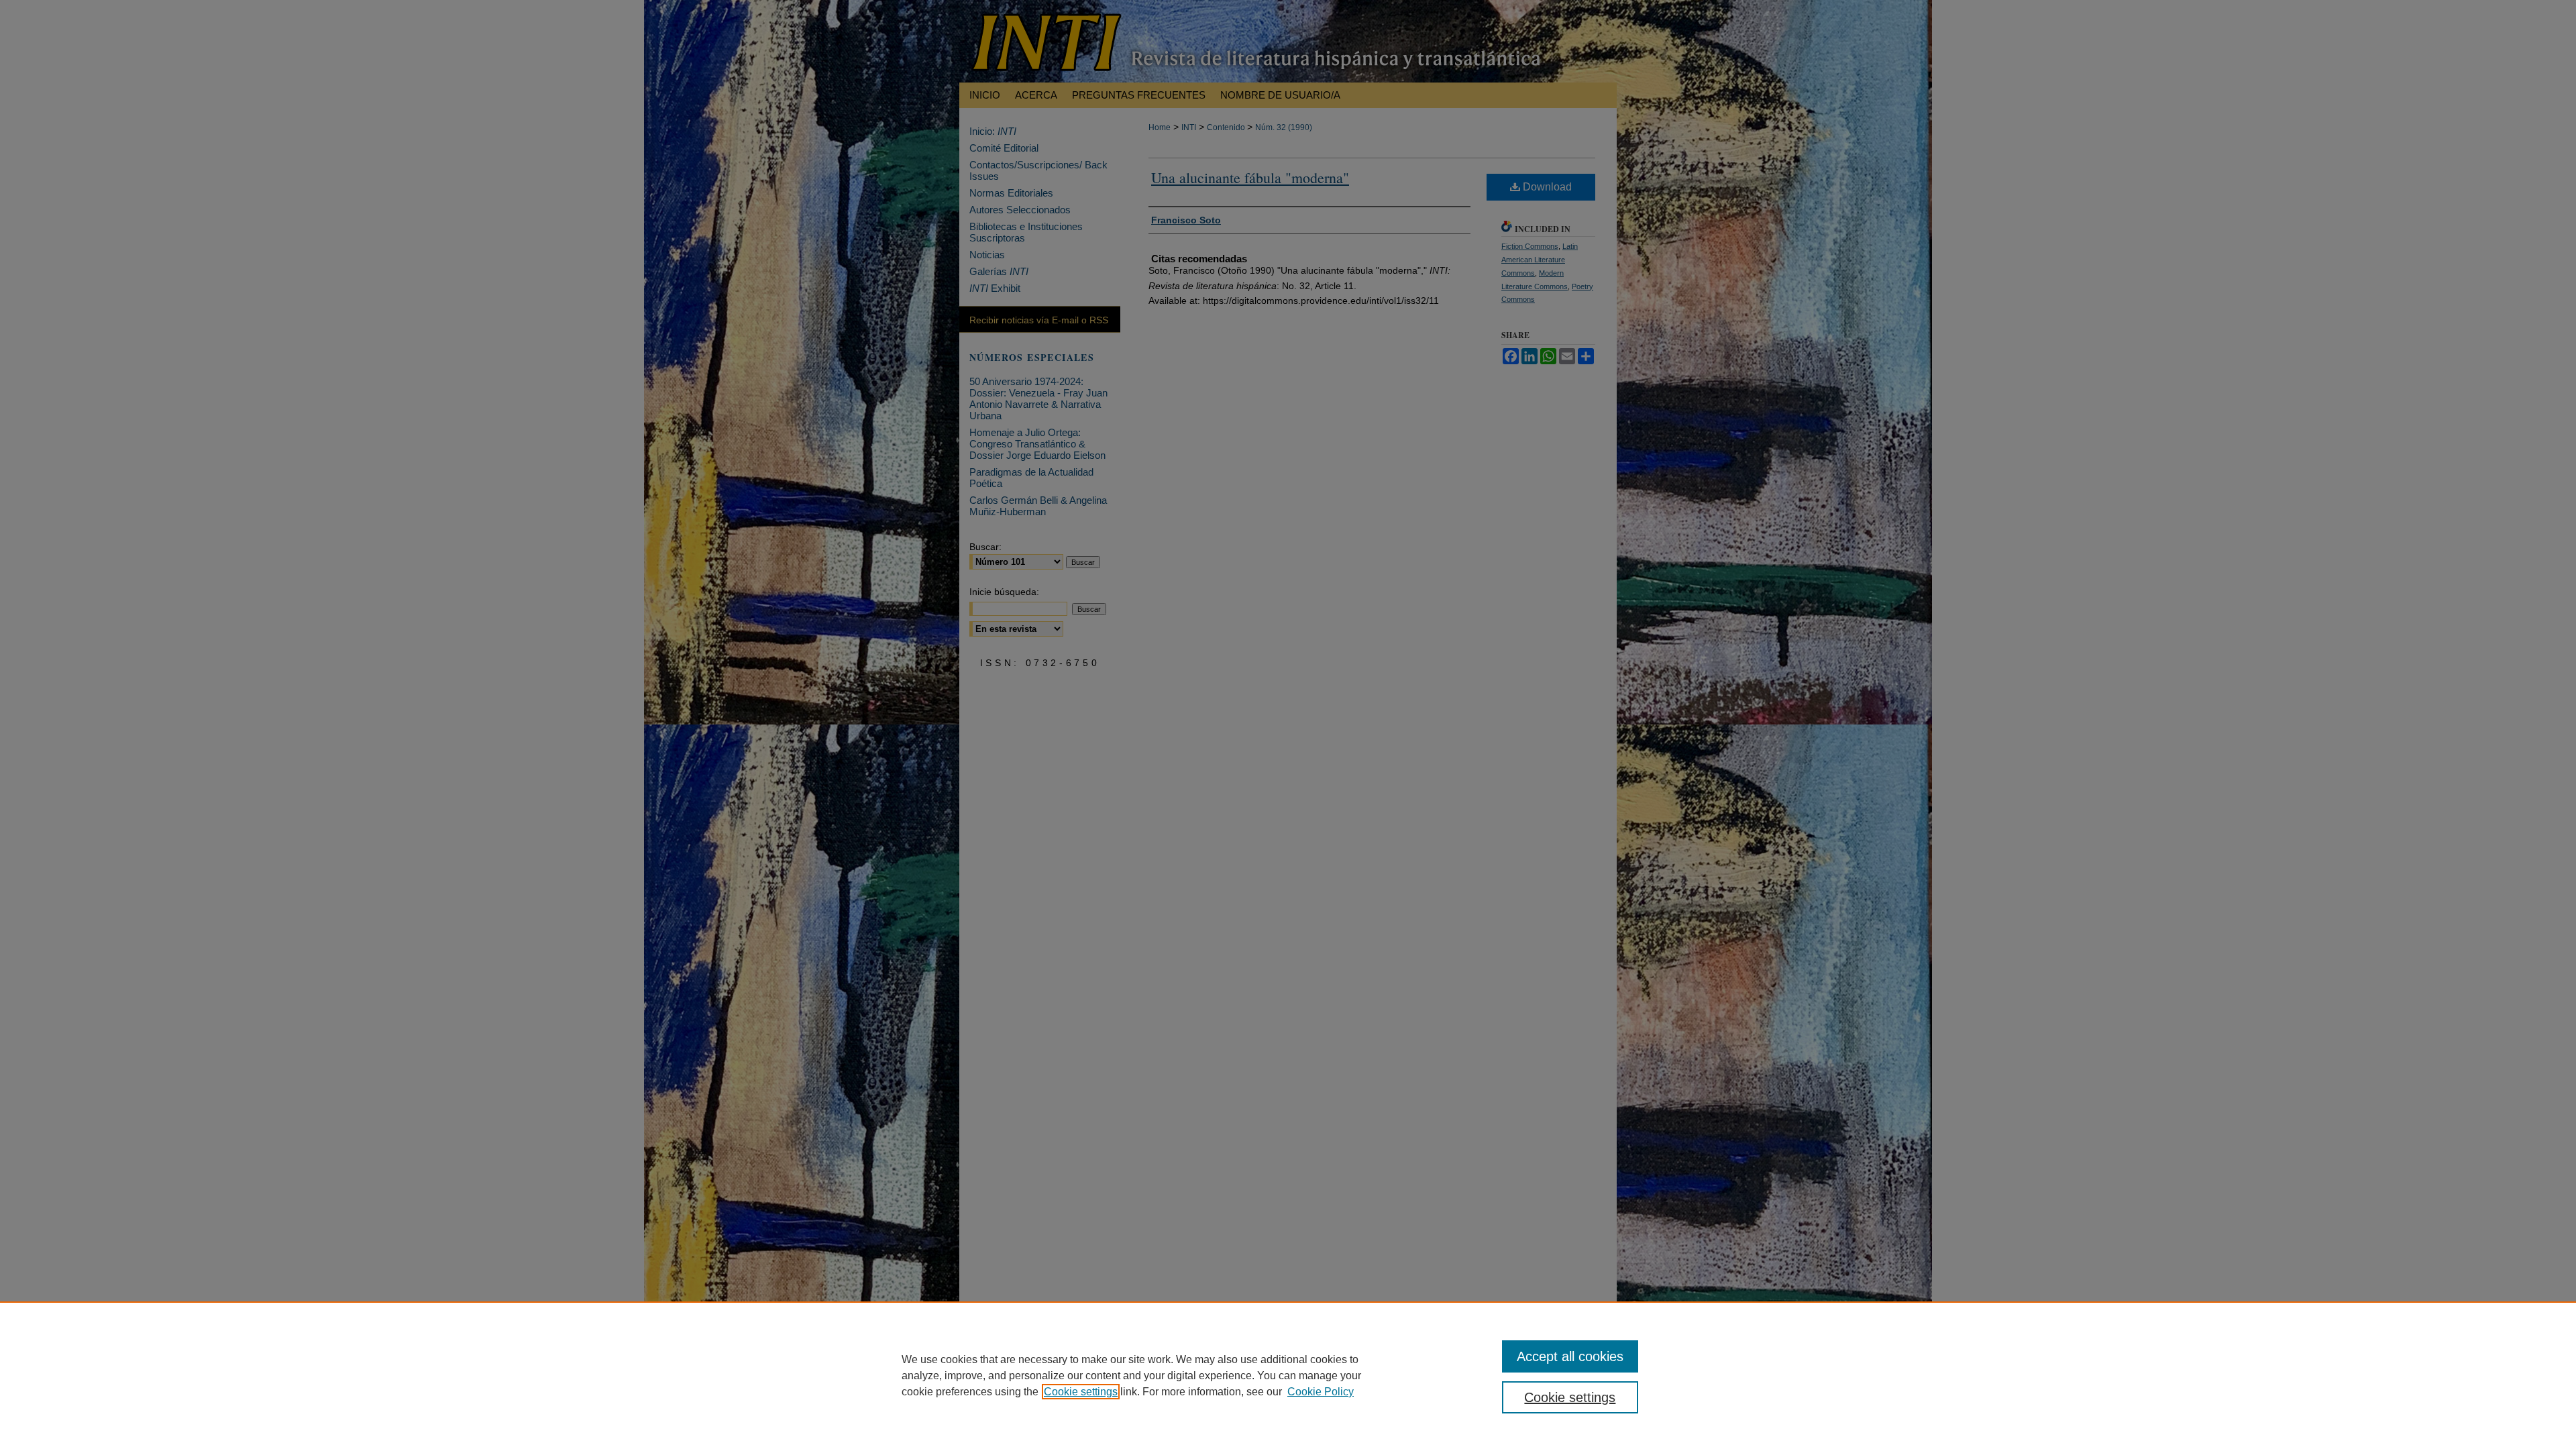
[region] (1288, 1375)
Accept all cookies (1570, 1356)
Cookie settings (1081, 1392)
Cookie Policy (1321, 1392)
